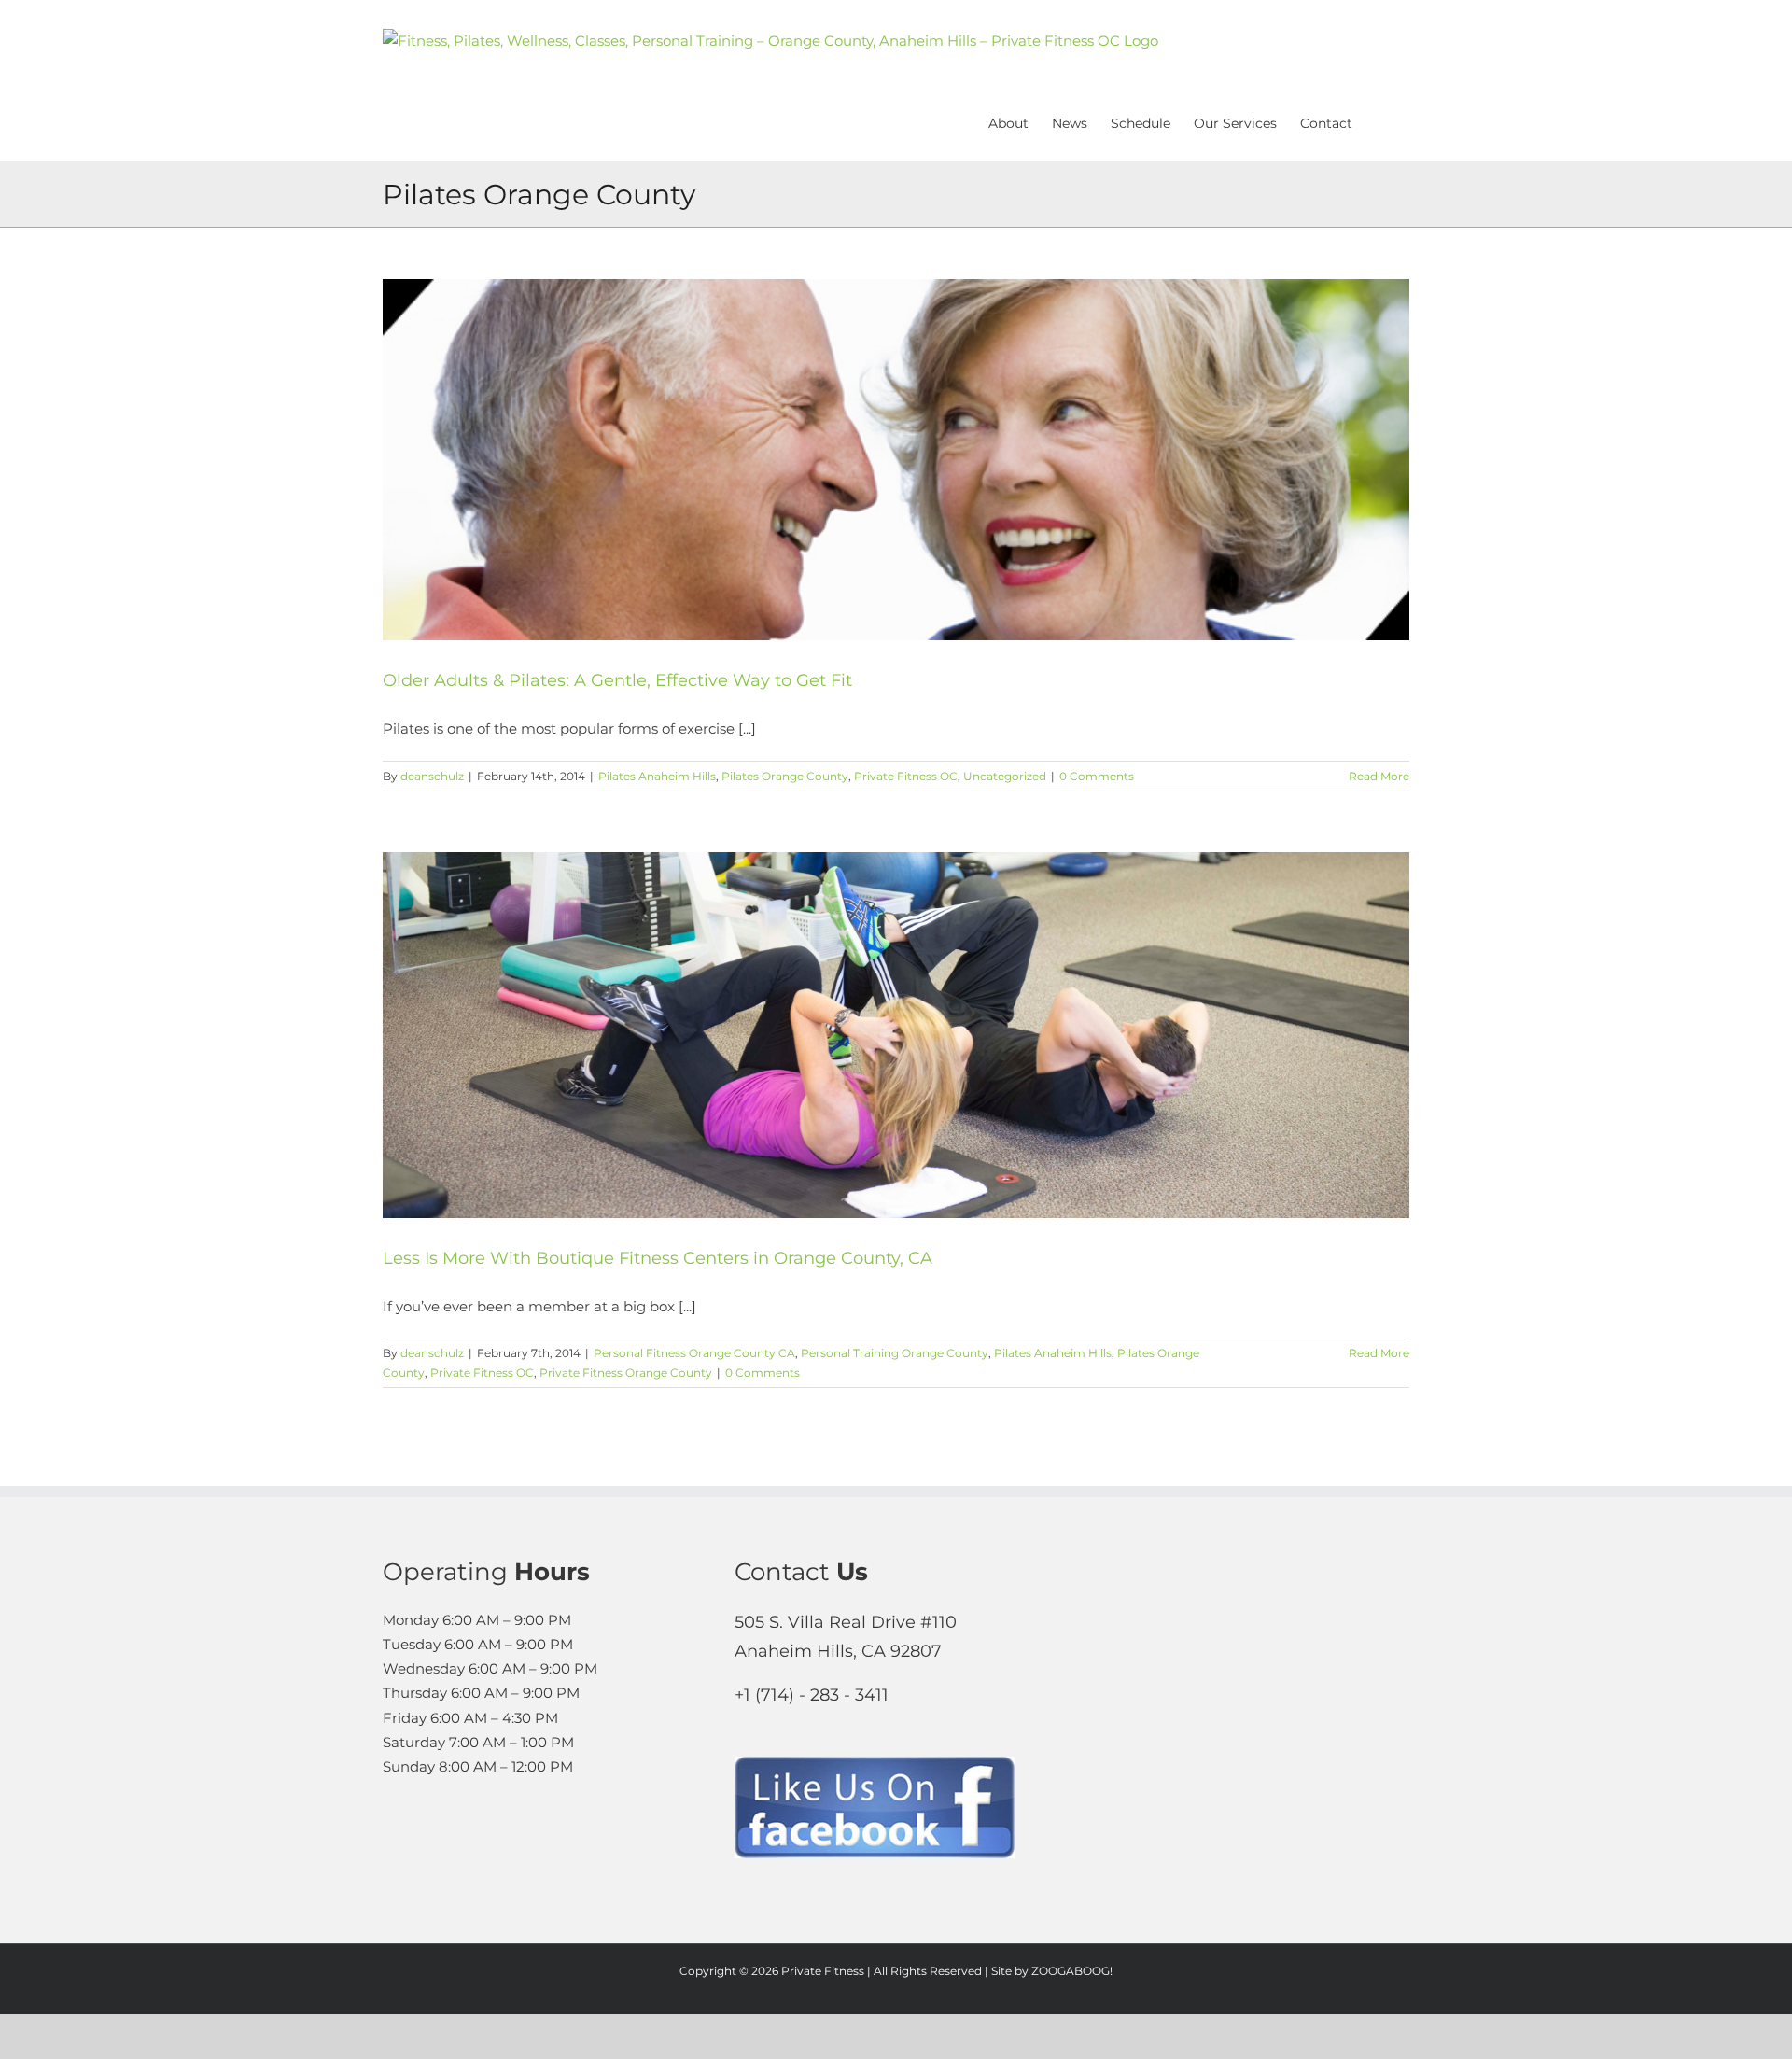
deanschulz (432, 776)
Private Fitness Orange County (626, 1373)
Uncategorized (1005, 776)
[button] (1381, 121)
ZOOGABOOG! (1072, 1971)
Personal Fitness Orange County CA (694, 1353)
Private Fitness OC (906, 776)
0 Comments (1097, 776)
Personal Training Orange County (895, 1353)
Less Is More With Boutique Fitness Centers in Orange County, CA (658, 1258)
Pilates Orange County (785, 776)
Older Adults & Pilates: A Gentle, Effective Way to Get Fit (617, 680)
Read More (1379, 776)
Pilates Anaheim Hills (657, 776)
